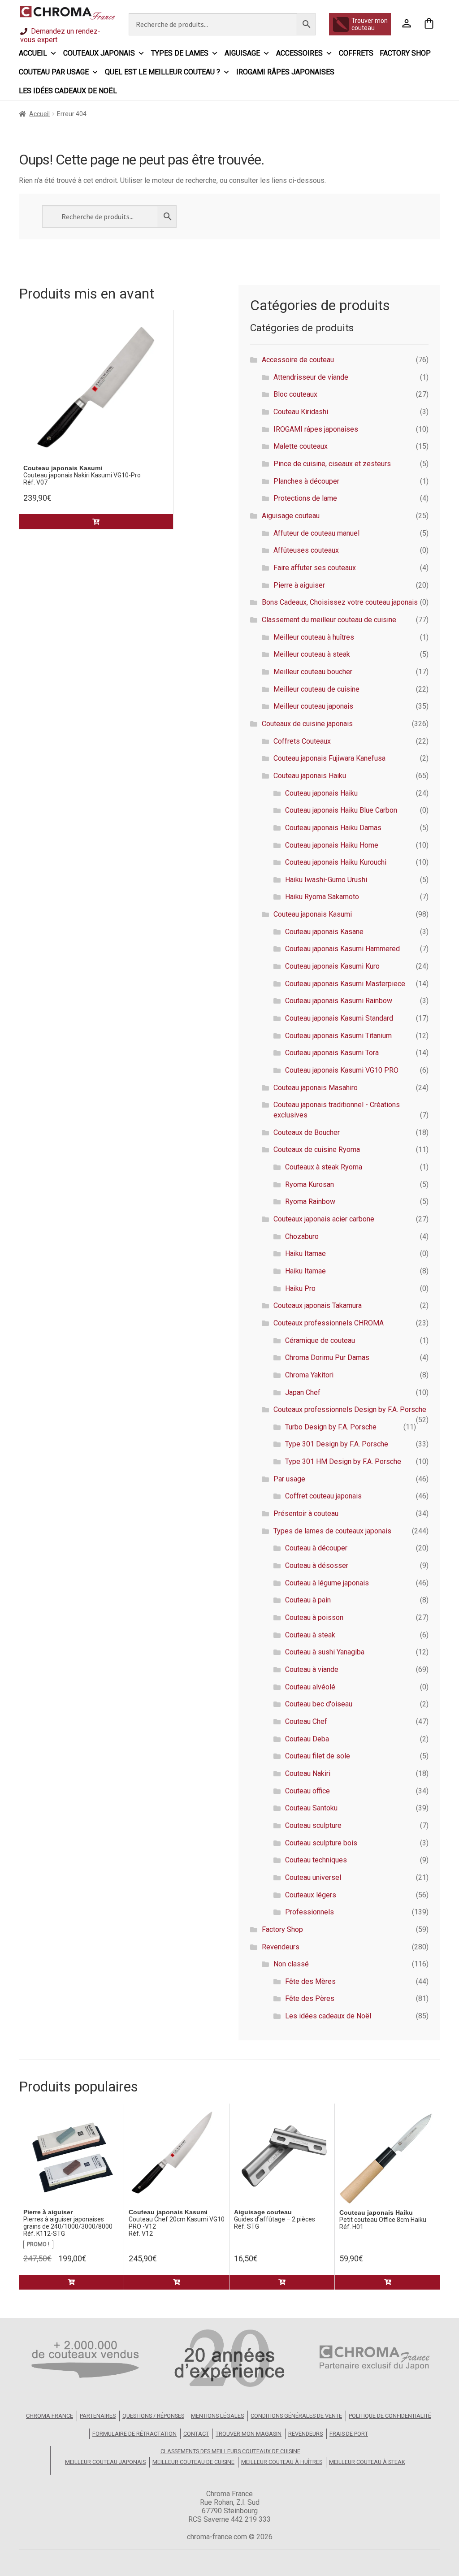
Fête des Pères (310, 1998)
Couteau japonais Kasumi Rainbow (339, 1001)
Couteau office (307, 1791)
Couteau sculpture (313, 1825)
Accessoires (299, 53)
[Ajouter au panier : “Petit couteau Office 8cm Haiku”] (388, 2282)
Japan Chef (303, 1392)
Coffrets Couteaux (302, 741)
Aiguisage (242, 53)
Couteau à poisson (314, 1617)
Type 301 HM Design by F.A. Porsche (343, 1461)
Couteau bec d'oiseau (319, 1704)
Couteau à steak (310, 1635)
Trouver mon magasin (249, 2434)
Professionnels (310, 1912)
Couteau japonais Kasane (324, 932)
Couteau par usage (54, 72)
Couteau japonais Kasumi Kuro (332, 966)
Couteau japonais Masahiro (316, 1088)
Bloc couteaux (295, 394)
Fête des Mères (310, 1981)
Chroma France (50, 2416)
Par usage (289, 1479)
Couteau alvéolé (310, 1687)
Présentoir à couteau (306, 1513)
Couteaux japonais (99, 53)
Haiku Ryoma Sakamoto (322, 897)
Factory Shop (405, 53)
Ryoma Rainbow (310, 1201)
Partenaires (98, 2416)
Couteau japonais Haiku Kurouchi (336, 862)
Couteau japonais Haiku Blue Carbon (341, 810)
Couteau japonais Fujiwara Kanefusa (329, 758)
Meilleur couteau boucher (313, 672)
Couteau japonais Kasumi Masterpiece (345, 984)
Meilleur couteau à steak (312, 654)
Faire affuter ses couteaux (315, 568)
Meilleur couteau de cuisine (316, 689)
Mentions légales (217, 2416)
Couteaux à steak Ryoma (324, 1167)
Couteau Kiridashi (301, 412)
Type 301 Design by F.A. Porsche (337, 1444)
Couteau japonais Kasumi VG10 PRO (342, 1070)
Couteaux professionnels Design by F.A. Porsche (350, 1409)
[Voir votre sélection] (429, 24)
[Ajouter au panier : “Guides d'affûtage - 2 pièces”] (282, 2282)
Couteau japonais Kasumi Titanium (338, 1036)
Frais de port (349, 2434)
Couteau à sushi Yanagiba (325, 1652)
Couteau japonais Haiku (310, 776)
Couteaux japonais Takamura (318, 1305)
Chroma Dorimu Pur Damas (327, 1357)
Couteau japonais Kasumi (313, 914)
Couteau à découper (316, 1548)
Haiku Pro (300, 1288)
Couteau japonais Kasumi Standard (339, 1018)
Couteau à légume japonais (327, 1583)
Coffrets (356, 53)
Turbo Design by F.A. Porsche (331, 1427)
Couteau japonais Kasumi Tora (332, 1053)
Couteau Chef (306, 1721)
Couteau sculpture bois (321, 1843)
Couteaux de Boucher (307, 1132)
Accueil (33, 53)
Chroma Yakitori (309, 1375)
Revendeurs (281, 1947)
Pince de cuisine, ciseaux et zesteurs (332, 464)
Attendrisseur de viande (311, 377)
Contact (196, 2434)
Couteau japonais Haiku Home (332, 845)
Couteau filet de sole (318, 1756)
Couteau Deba (307, 1739)
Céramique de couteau (320, 1340)
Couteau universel (313, 1877)
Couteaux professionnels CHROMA (329, 1323)
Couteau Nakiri (308, 1773)
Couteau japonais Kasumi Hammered (342, 949)
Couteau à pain (308, 1600)
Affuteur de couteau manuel (316, 533)
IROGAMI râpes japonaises (285, 72)
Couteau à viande (312, 1669)
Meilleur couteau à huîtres (314, 637)
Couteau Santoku (311, 1808)
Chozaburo (302, 1236)
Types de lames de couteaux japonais (332, 1531)
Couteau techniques (316, 1860)
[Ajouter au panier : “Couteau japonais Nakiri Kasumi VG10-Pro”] (96, 522)
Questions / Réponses (153, 2416)
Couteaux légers (311, 1895)
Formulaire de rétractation (134, 2434)
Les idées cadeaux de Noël (68, 91)
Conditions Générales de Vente (296, 2416)
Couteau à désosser (317, 1565)
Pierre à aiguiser (299, 585)
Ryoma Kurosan (310, 1184)
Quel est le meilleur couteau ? (162, 72)
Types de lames (180, 53)
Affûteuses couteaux (306, 550)
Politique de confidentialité (390, 2416)
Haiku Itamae (305, 1253)
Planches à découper (306, 481)
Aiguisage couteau (291, 516)
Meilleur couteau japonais (313, 706)
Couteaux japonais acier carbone (324, 1219)
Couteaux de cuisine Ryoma (317, 1149)
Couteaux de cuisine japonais (307, 724)
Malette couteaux (301, 446)
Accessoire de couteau (298, 360)
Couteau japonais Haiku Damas (333, 828)
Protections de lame (305, 498)
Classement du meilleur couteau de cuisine (329, 620)
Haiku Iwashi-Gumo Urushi (326, 880)
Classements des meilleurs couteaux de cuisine (230, 2451)
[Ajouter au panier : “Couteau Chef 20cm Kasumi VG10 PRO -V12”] (177, 2282)
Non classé (291, 1964)
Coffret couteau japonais (323, 1496)
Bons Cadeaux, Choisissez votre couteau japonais (340, 602)
